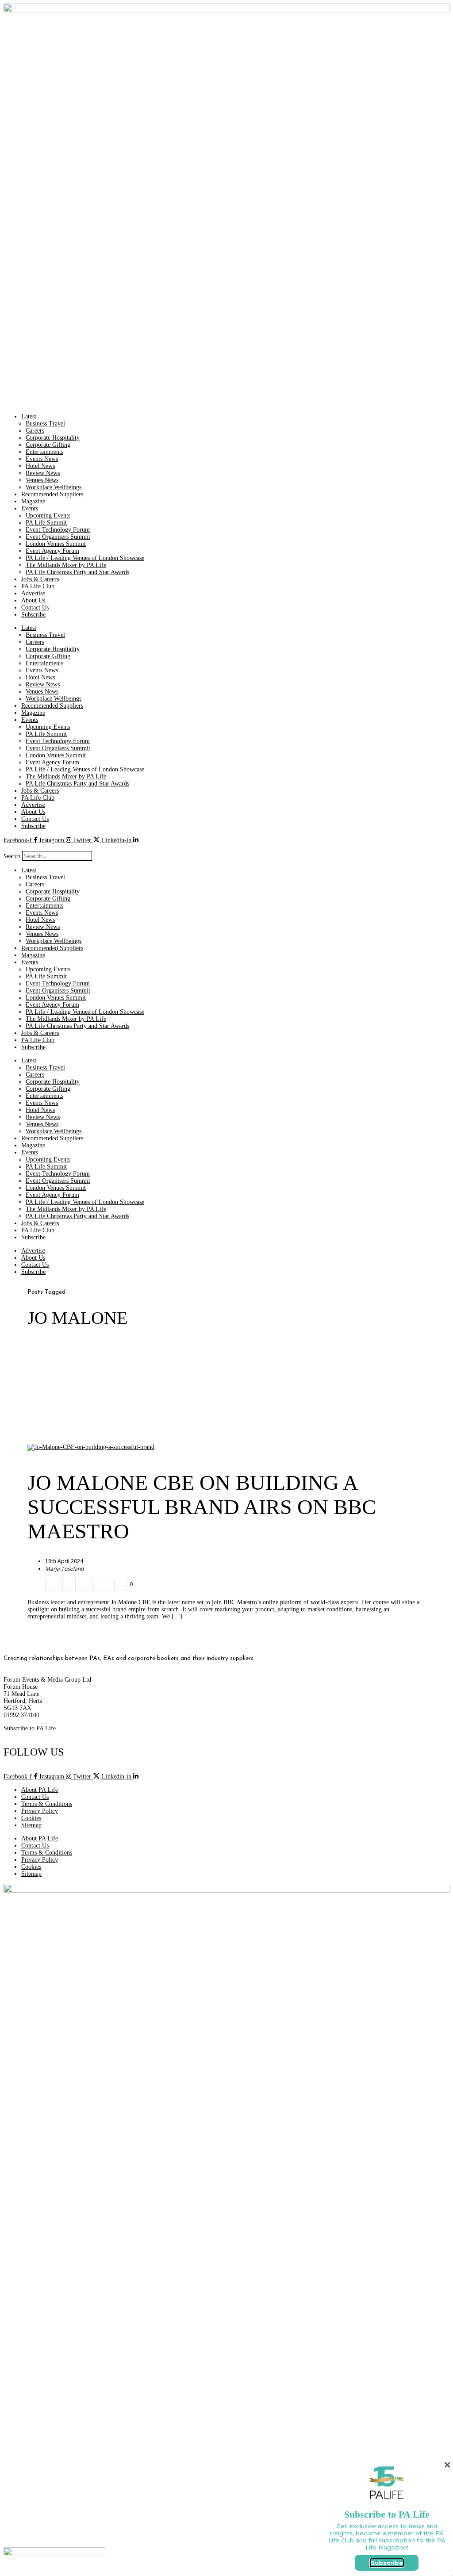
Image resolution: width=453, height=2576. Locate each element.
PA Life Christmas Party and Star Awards (77, 572)
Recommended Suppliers (52, 494)
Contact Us (35, 608)
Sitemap (31, 1825)
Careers (35, 431)
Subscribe (33, 615)
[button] (226, 847)
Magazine (33, 501)
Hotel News (40, 466)
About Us (33, 600)
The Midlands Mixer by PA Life (66, 565)
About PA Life (40, 1790)
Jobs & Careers (40, 579)
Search (12, 856)
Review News (43, 473)
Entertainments (44, 452)
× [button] (447, 2465)
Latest (29, 416)
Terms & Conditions (47, 1804)
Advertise (33, 593)
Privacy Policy (40, 1811)
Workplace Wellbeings (54, 487)
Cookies (31, 1818)
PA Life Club (38, 586)
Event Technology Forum (58, 530)
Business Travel (45, 424)
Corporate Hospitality (53, 438)
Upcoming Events (48, 516)
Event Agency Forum (52, 551)
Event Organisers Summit (58, 537)
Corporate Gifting (48, 445)
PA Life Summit (46, 523)
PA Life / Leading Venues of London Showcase (85, 558)
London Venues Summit (56, 544)
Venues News (42, 480)
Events (30, 508)
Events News (42, 459)
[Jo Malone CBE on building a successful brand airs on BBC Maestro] (52, 1584)
